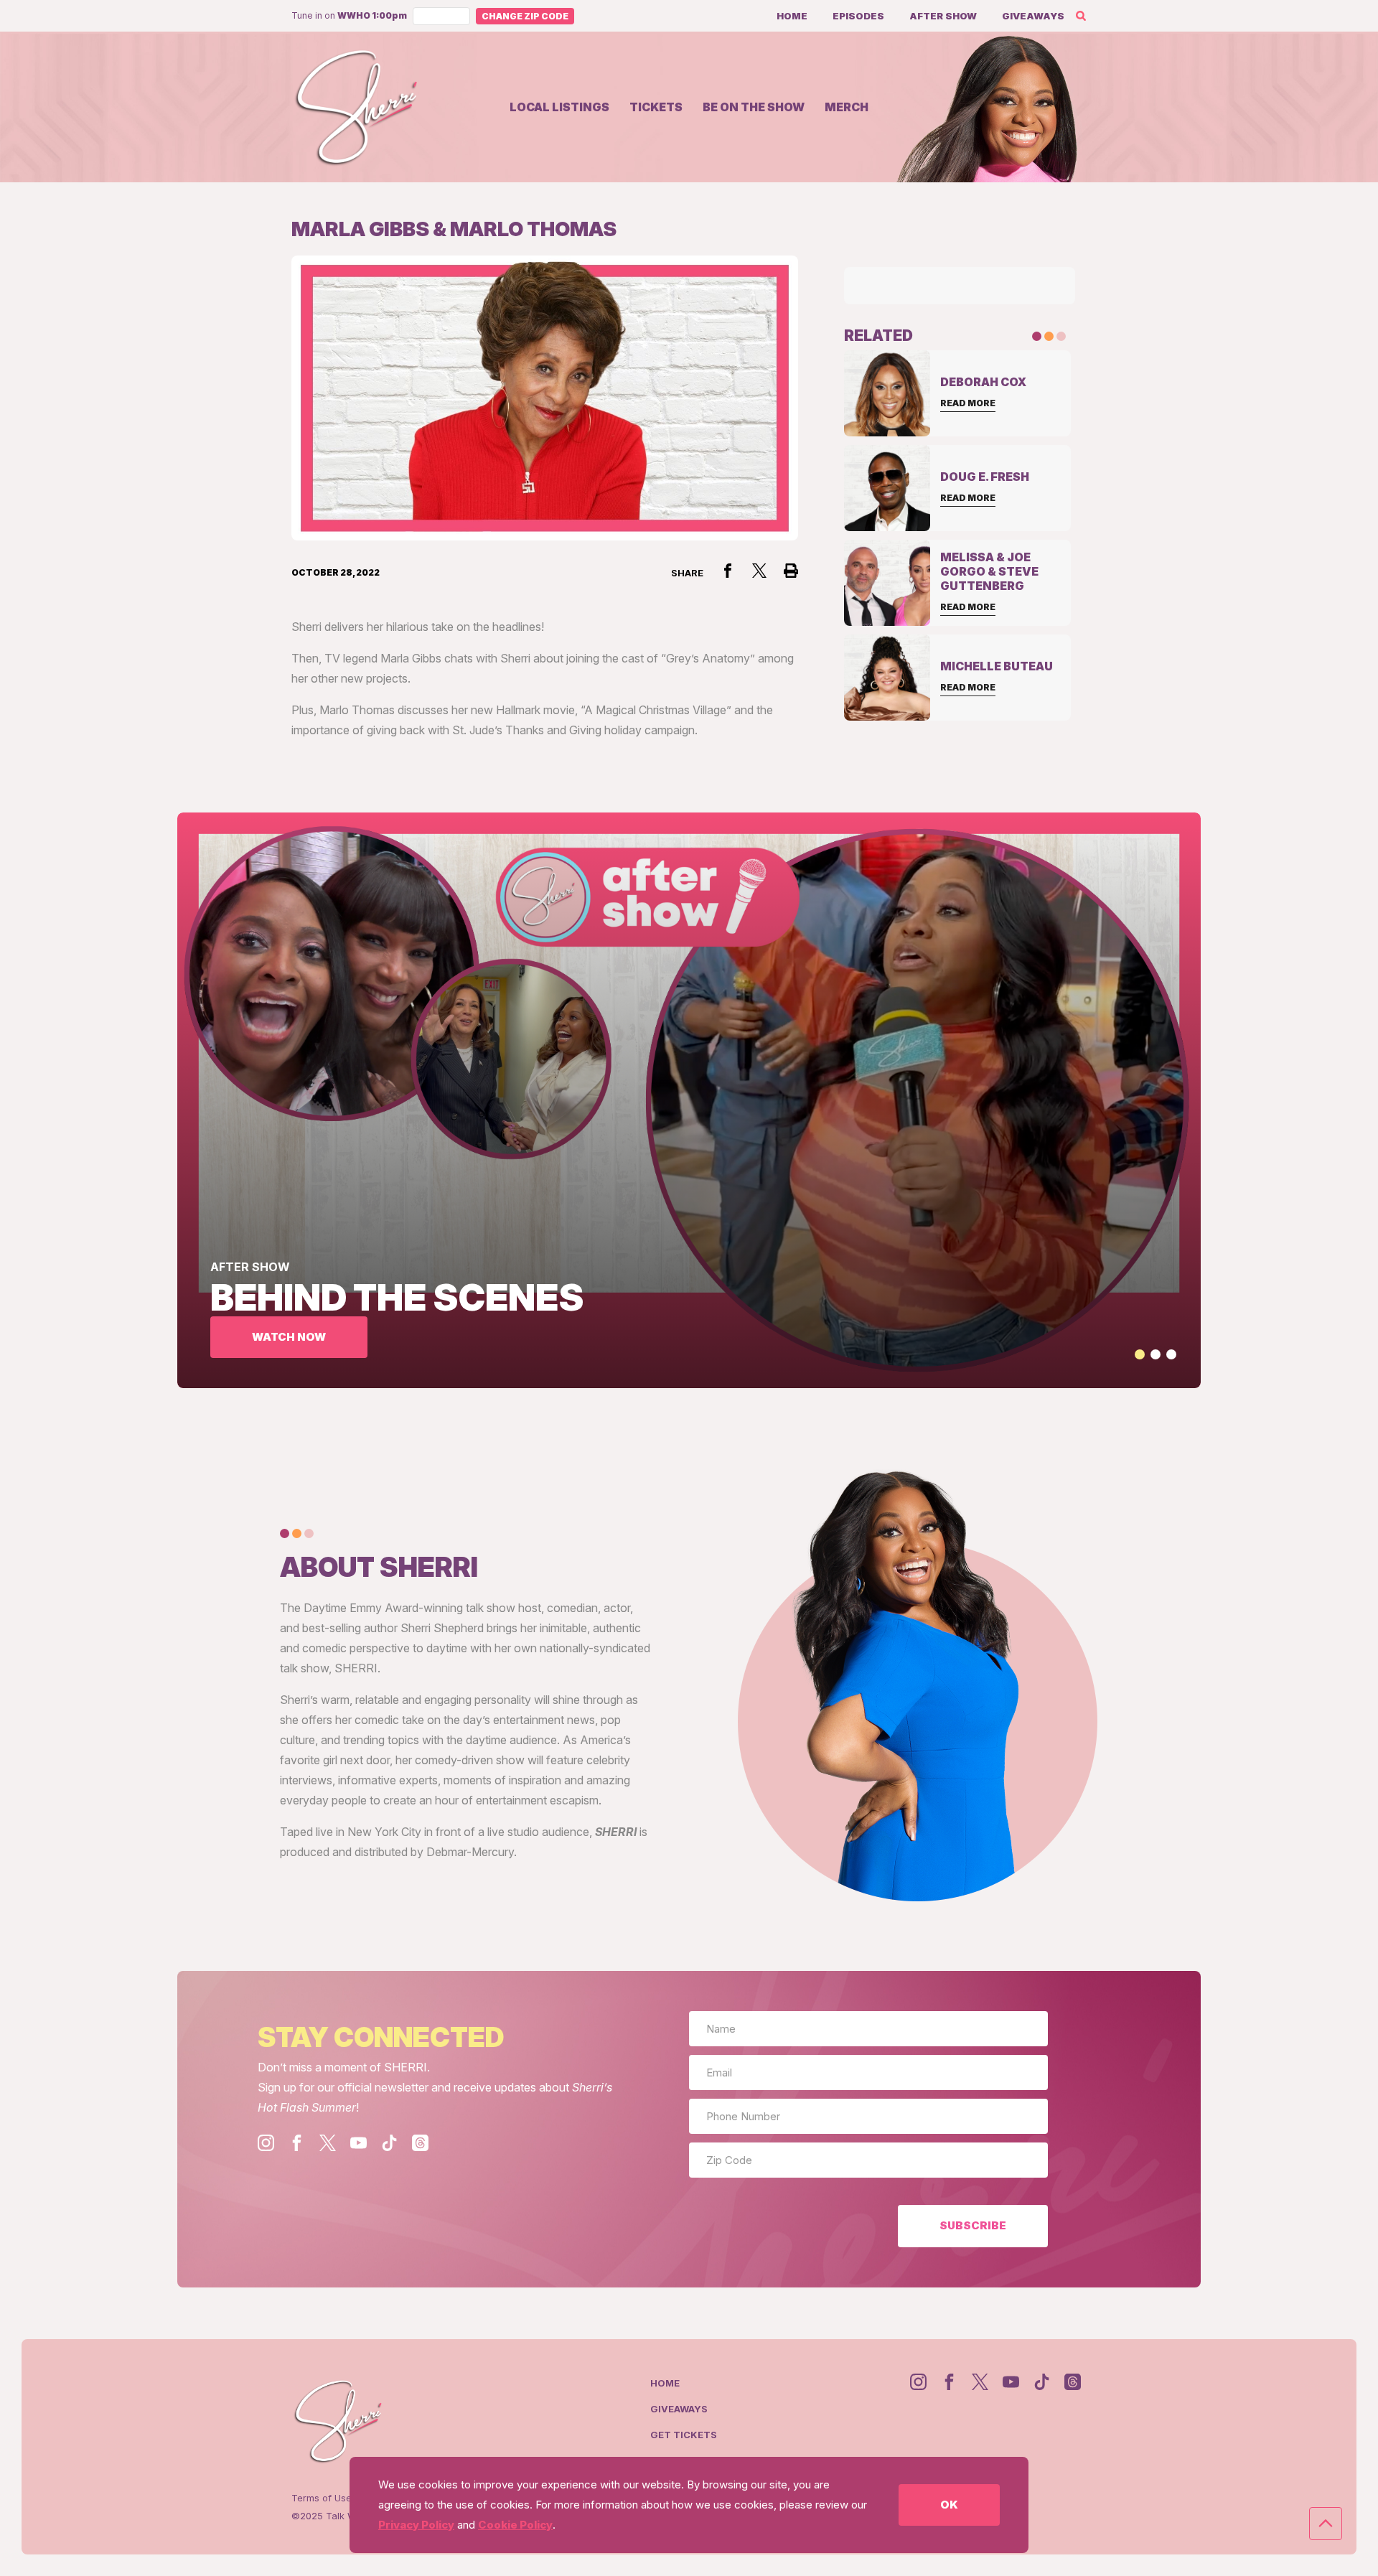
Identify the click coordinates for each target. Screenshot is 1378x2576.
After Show (943, 16)
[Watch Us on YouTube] (358, 2143)
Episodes (858, 16)
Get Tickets (684, 2435)
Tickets (656, 107)
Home (792, 16)
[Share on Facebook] (728, 571)
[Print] (791, 571)
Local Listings (559, 107)
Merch (847, 107)
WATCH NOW (289, 1337)
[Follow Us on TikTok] (389, 2143)
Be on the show (754, 107)
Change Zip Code (525, 16)
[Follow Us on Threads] (420, 2143)
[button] (1140, 1354)
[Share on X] (759, 571)
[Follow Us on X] (328, 2143)
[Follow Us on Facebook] (297, 2143)
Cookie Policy (515, 2525)
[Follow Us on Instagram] (266, 2143)
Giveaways (1033, 16)
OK (949, 2505)
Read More (968, 403)
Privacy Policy (416, 2525)
